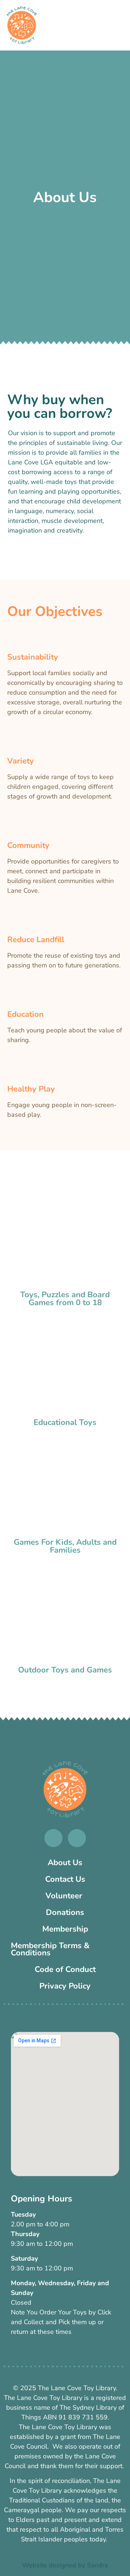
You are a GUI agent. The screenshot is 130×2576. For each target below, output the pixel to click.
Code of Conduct (65, 1969)
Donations (65, 1912)
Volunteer (65, 1896)
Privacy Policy (65, 1986)
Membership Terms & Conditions (50, 1949)
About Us (65, 1863)
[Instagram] (77, 1838)
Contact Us (65, 1879)
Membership (65, 1929)
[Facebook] (53, 1838)
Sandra (97, 2565)
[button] (120, 39)
